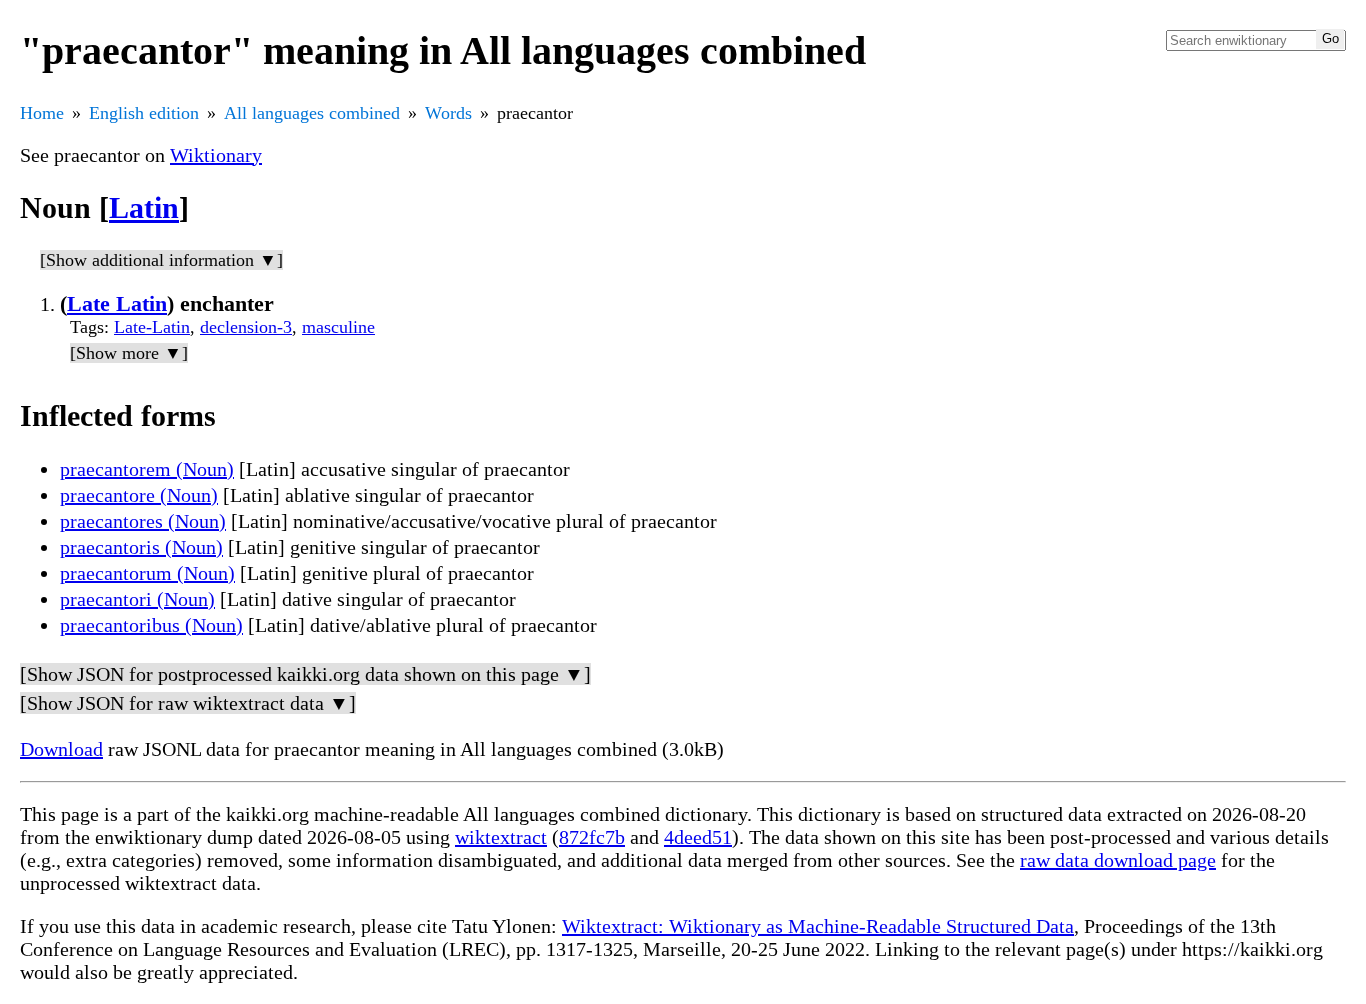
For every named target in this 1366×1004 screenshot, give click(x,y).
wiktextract (501, 837)
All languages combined (312, 113)
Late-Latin (152, 327)
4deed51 (698, 837)
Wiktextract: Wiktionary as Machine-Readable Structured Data (818, 926)
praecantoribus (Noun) (151, 625)
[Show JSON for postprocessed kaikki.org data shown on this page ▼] (305, 674)
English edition (144, 113)
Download (61, 749)
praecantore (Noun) (139, 495)
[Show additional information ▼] (161, 260)
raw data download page (1118, 860)
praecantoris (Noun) (141, 547)
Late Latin (117, 303)
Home (42, 113)
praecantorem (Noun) (147, 469)
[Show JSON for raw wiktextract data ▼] (188, 703)
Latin (144, 207)
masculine (338, 327)
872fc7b (592, 837)
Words (448, 113)
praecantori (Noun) (137, 599)
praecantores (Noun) (143, 521)
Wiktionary (216, 155)
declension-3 (246, 327)
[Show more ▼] (129, 353)
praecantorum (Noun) (147, 573)
